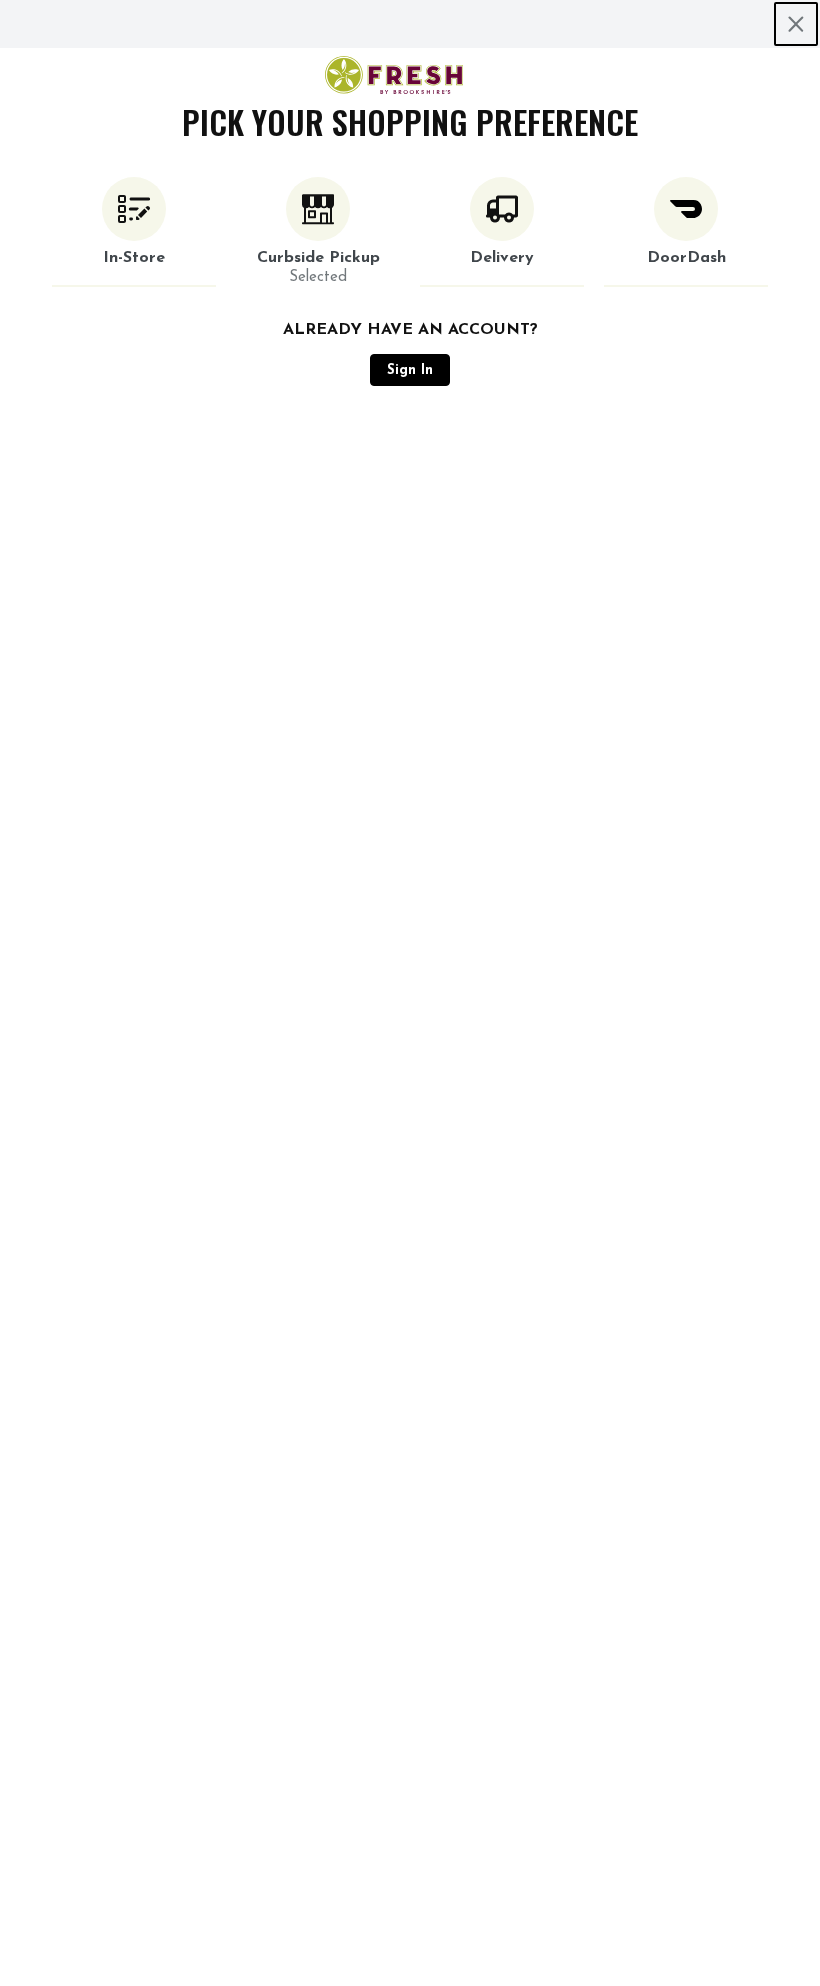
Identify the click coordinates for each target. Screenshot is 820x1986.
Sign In (410, 370)
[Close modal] (796, 24)
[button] (134, 232)
